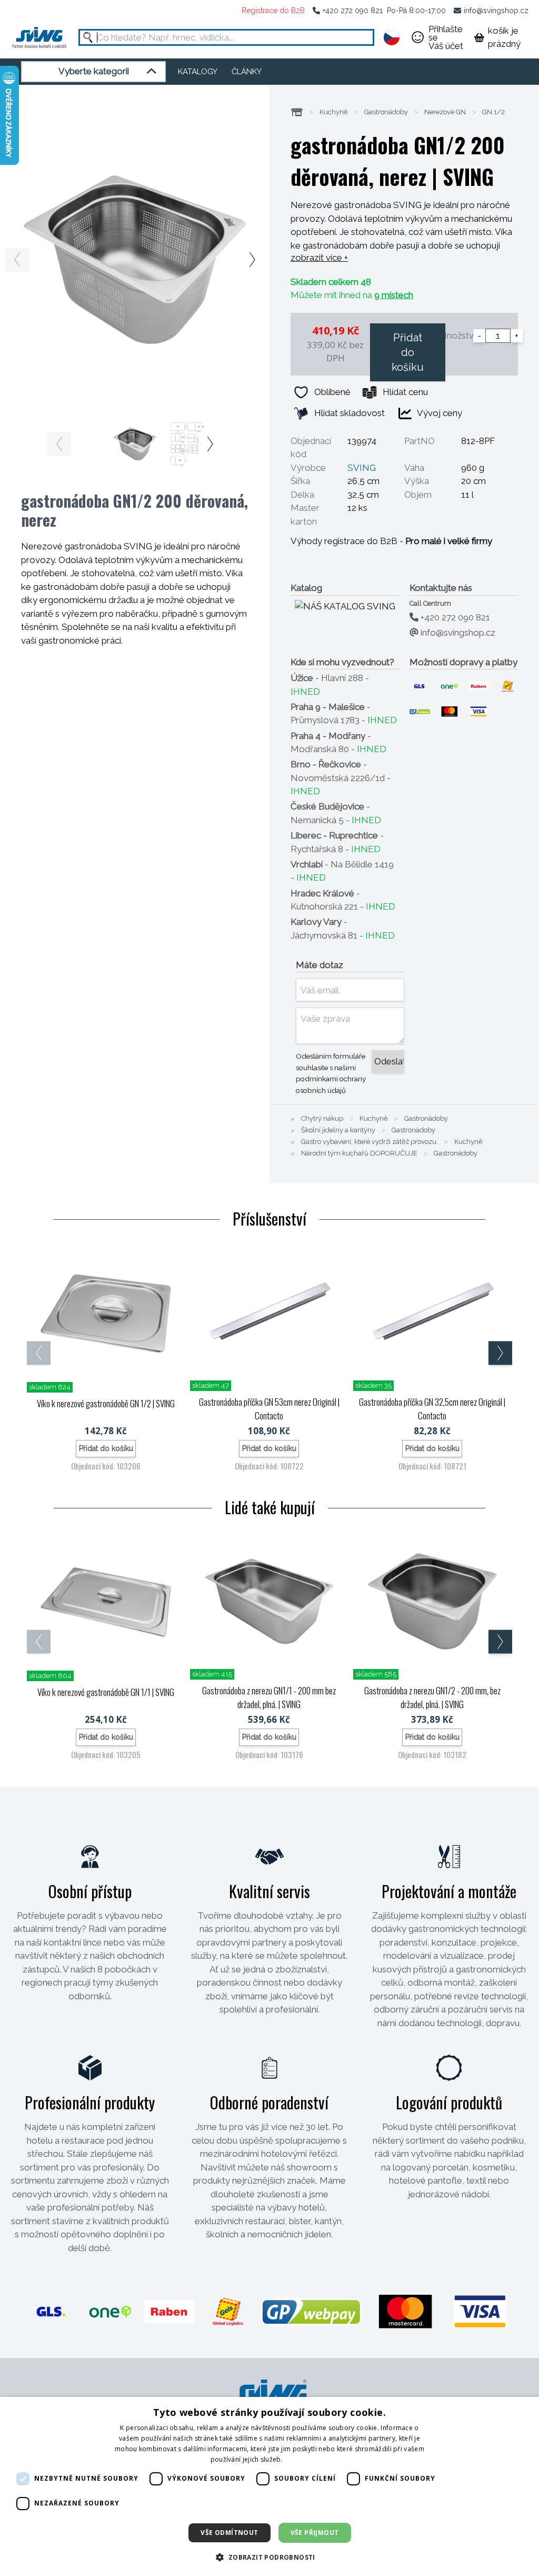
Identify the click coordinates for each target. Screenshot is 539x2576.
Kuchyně (334, 112)
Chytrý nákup (322, 1119)
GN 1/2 (493, 112)
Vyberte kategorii (94, 71)
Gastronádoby (386, 112)
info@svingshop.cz (496, 11)
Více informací (306, 2459)
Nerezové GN (445, 112)
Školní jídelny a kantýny (338, 1130)
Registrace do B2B (273, 11)
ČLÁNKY (247, 72)
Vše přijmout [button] (315, 2533)
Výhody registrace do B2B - (391, 541)
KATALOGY (198, 72)
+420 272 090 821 (353, 11)
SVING (362, 468)
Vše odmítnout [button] (229, 2533)
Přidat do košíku (408, 352)
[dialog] (269, 2486)
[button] (269, 2557)
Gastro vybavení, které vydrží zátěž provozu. (370, 1142)
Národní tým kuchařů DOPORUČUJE (359, 1153)
